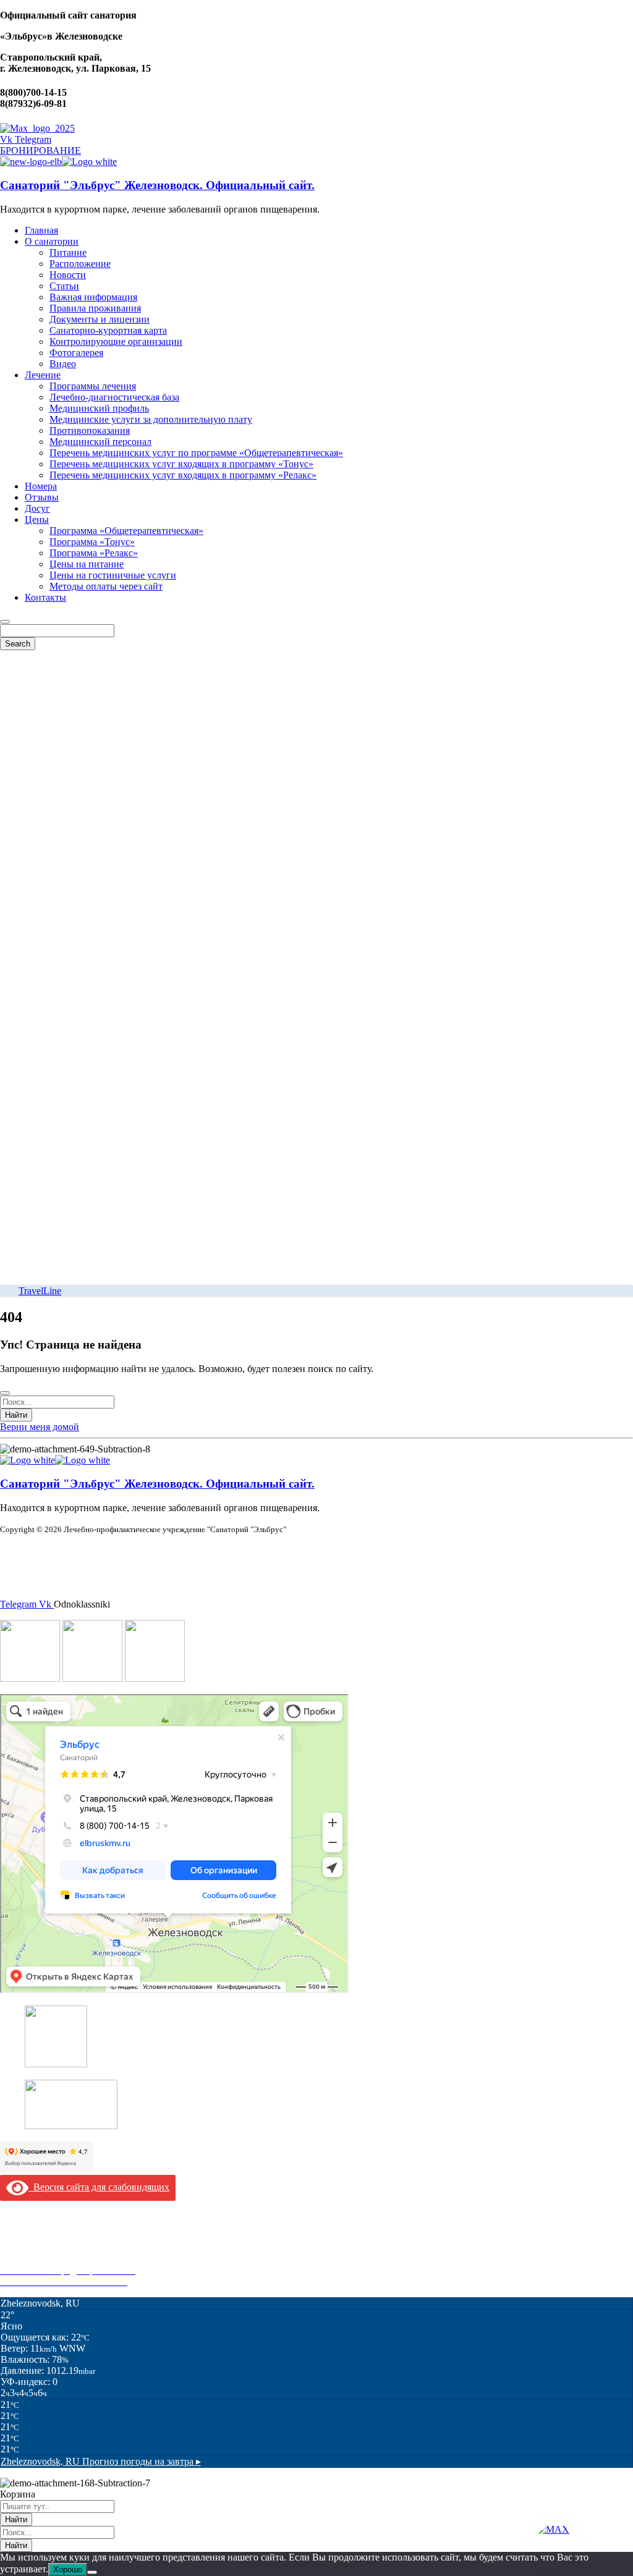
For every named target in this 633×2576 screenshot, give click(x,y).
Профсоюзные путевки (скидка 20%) (78, 2259)
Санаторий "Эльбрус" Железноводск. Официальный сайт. (157, 185)
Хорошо (68, 2570)
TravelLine (40, 1291)
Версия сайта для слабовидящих (99, 2187)
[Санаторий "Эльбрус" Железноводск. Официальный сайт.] (31, 162)
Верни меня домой (40, 1427)
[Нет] (92, 2572)
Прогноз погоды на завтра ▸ (101, 2461)
